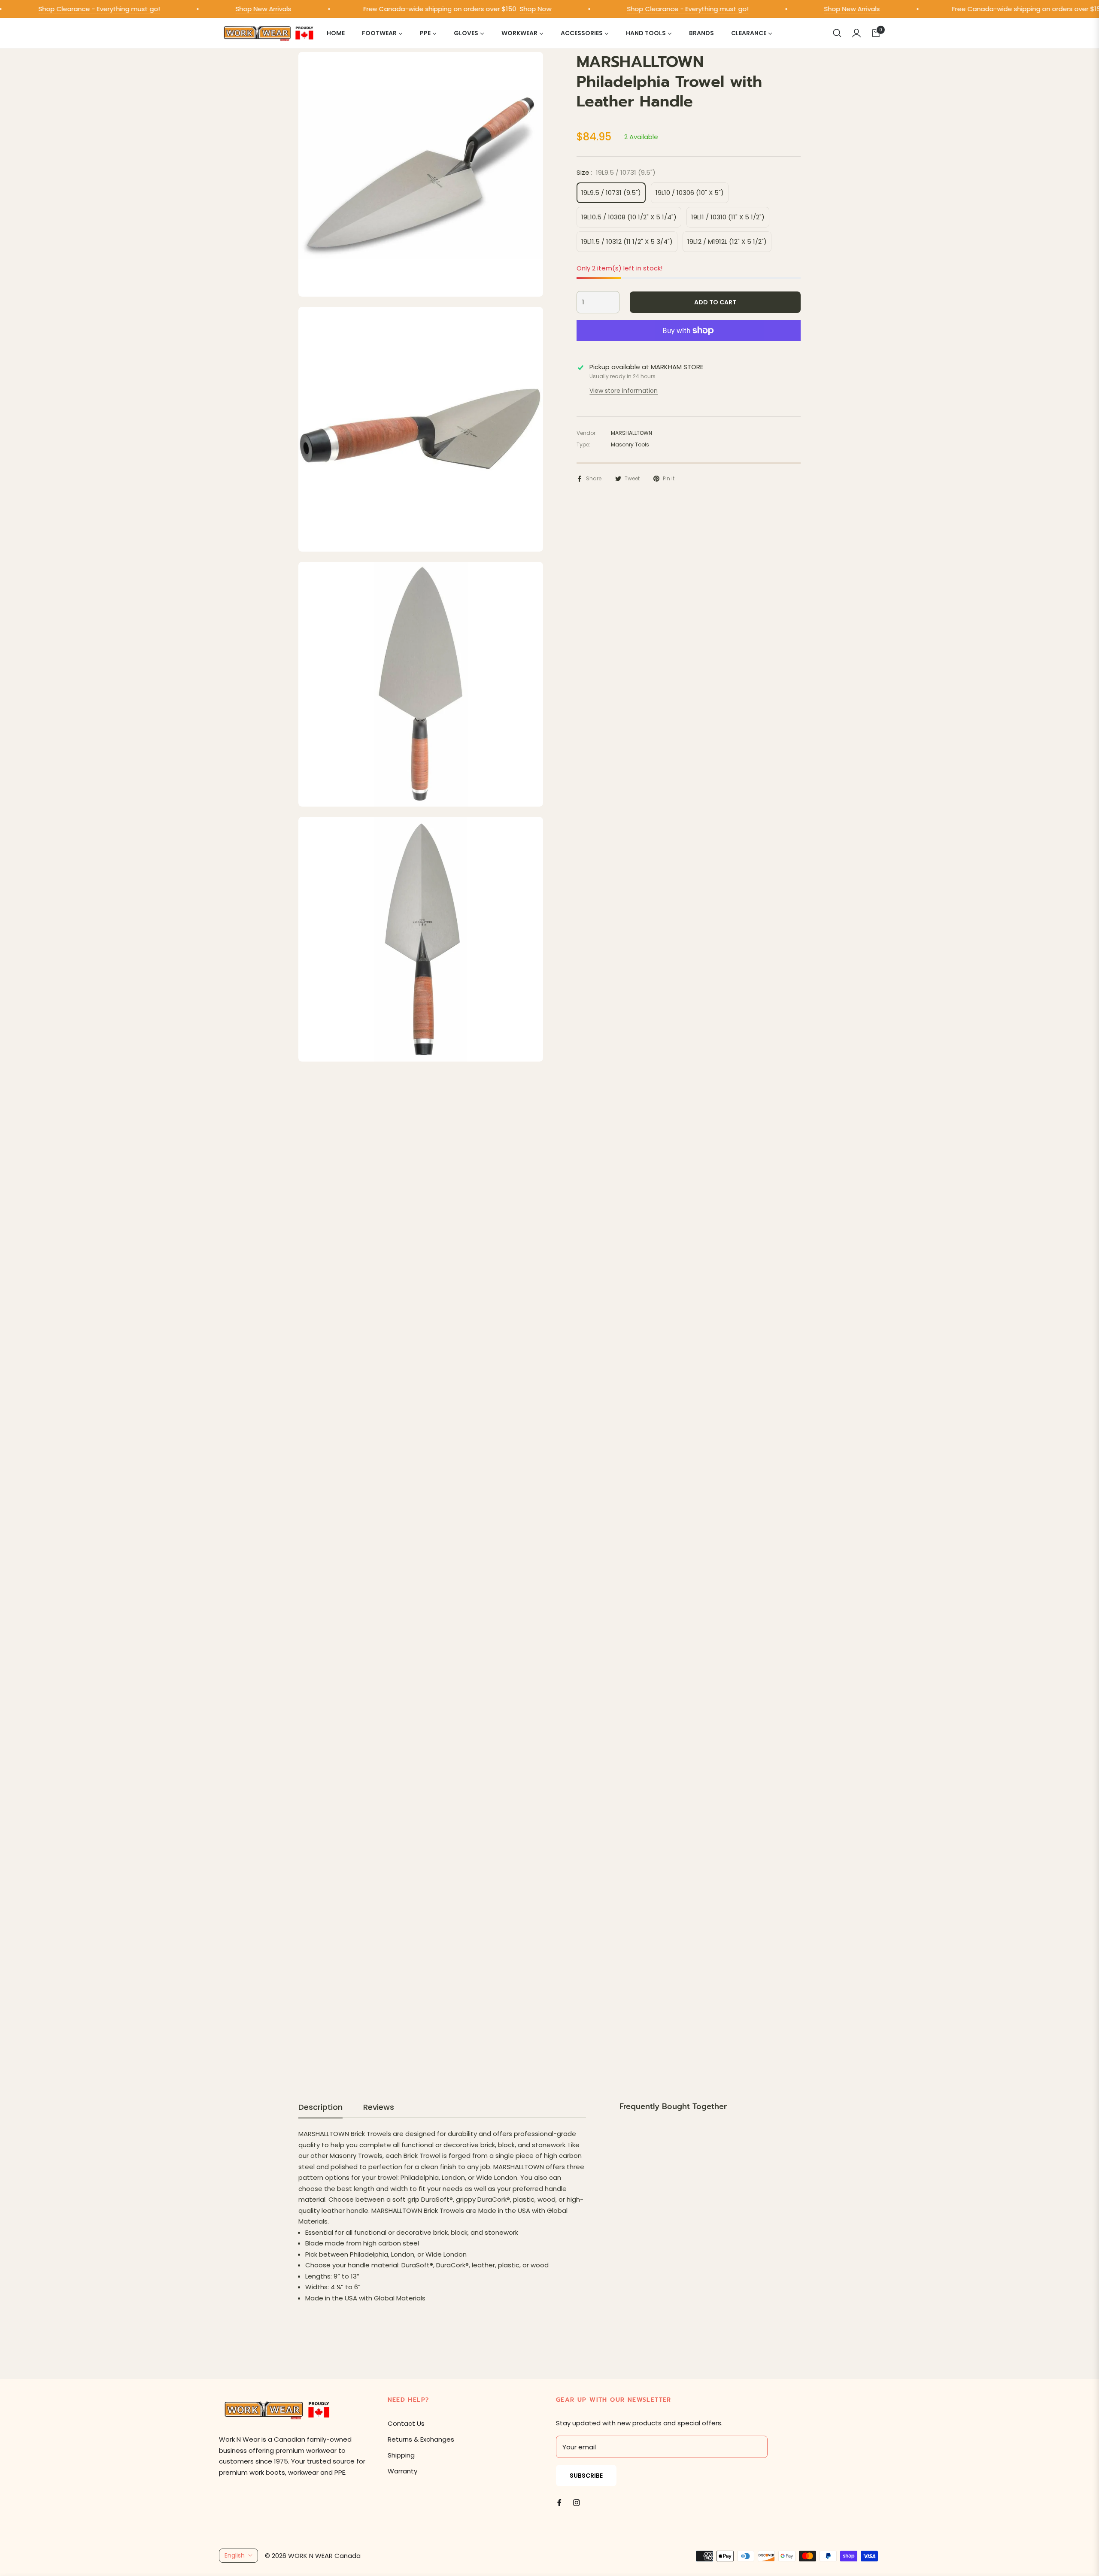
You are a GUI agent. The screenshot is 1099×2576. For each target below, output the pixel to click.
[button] (837, 33)
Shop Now (495, 9)
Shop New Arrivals (223, 9)
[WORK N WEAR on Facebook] (559, 2502)
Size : (616, 172)
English (235, 2555)
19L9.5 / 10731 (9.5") (611, 193)
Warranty (402, 2471)
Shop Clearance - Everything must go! (647, 9)
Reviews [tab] (379, 2107)
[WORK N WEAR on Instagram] (577, 2502)
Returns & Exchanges (421, 2439)
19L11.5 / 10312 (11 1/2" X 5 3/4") (627, 241)
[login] (856, 33)
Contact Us (406, 2423)
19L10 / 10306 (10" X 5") (690, 193)
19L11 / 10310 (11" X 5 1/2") (728, 217)
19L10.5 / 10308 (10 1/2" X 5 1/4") (629, 217)
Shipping (401, 2455)
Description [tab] (320, 2107)
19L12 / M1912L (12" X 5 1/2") (727, 241)
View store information (624, 391)
